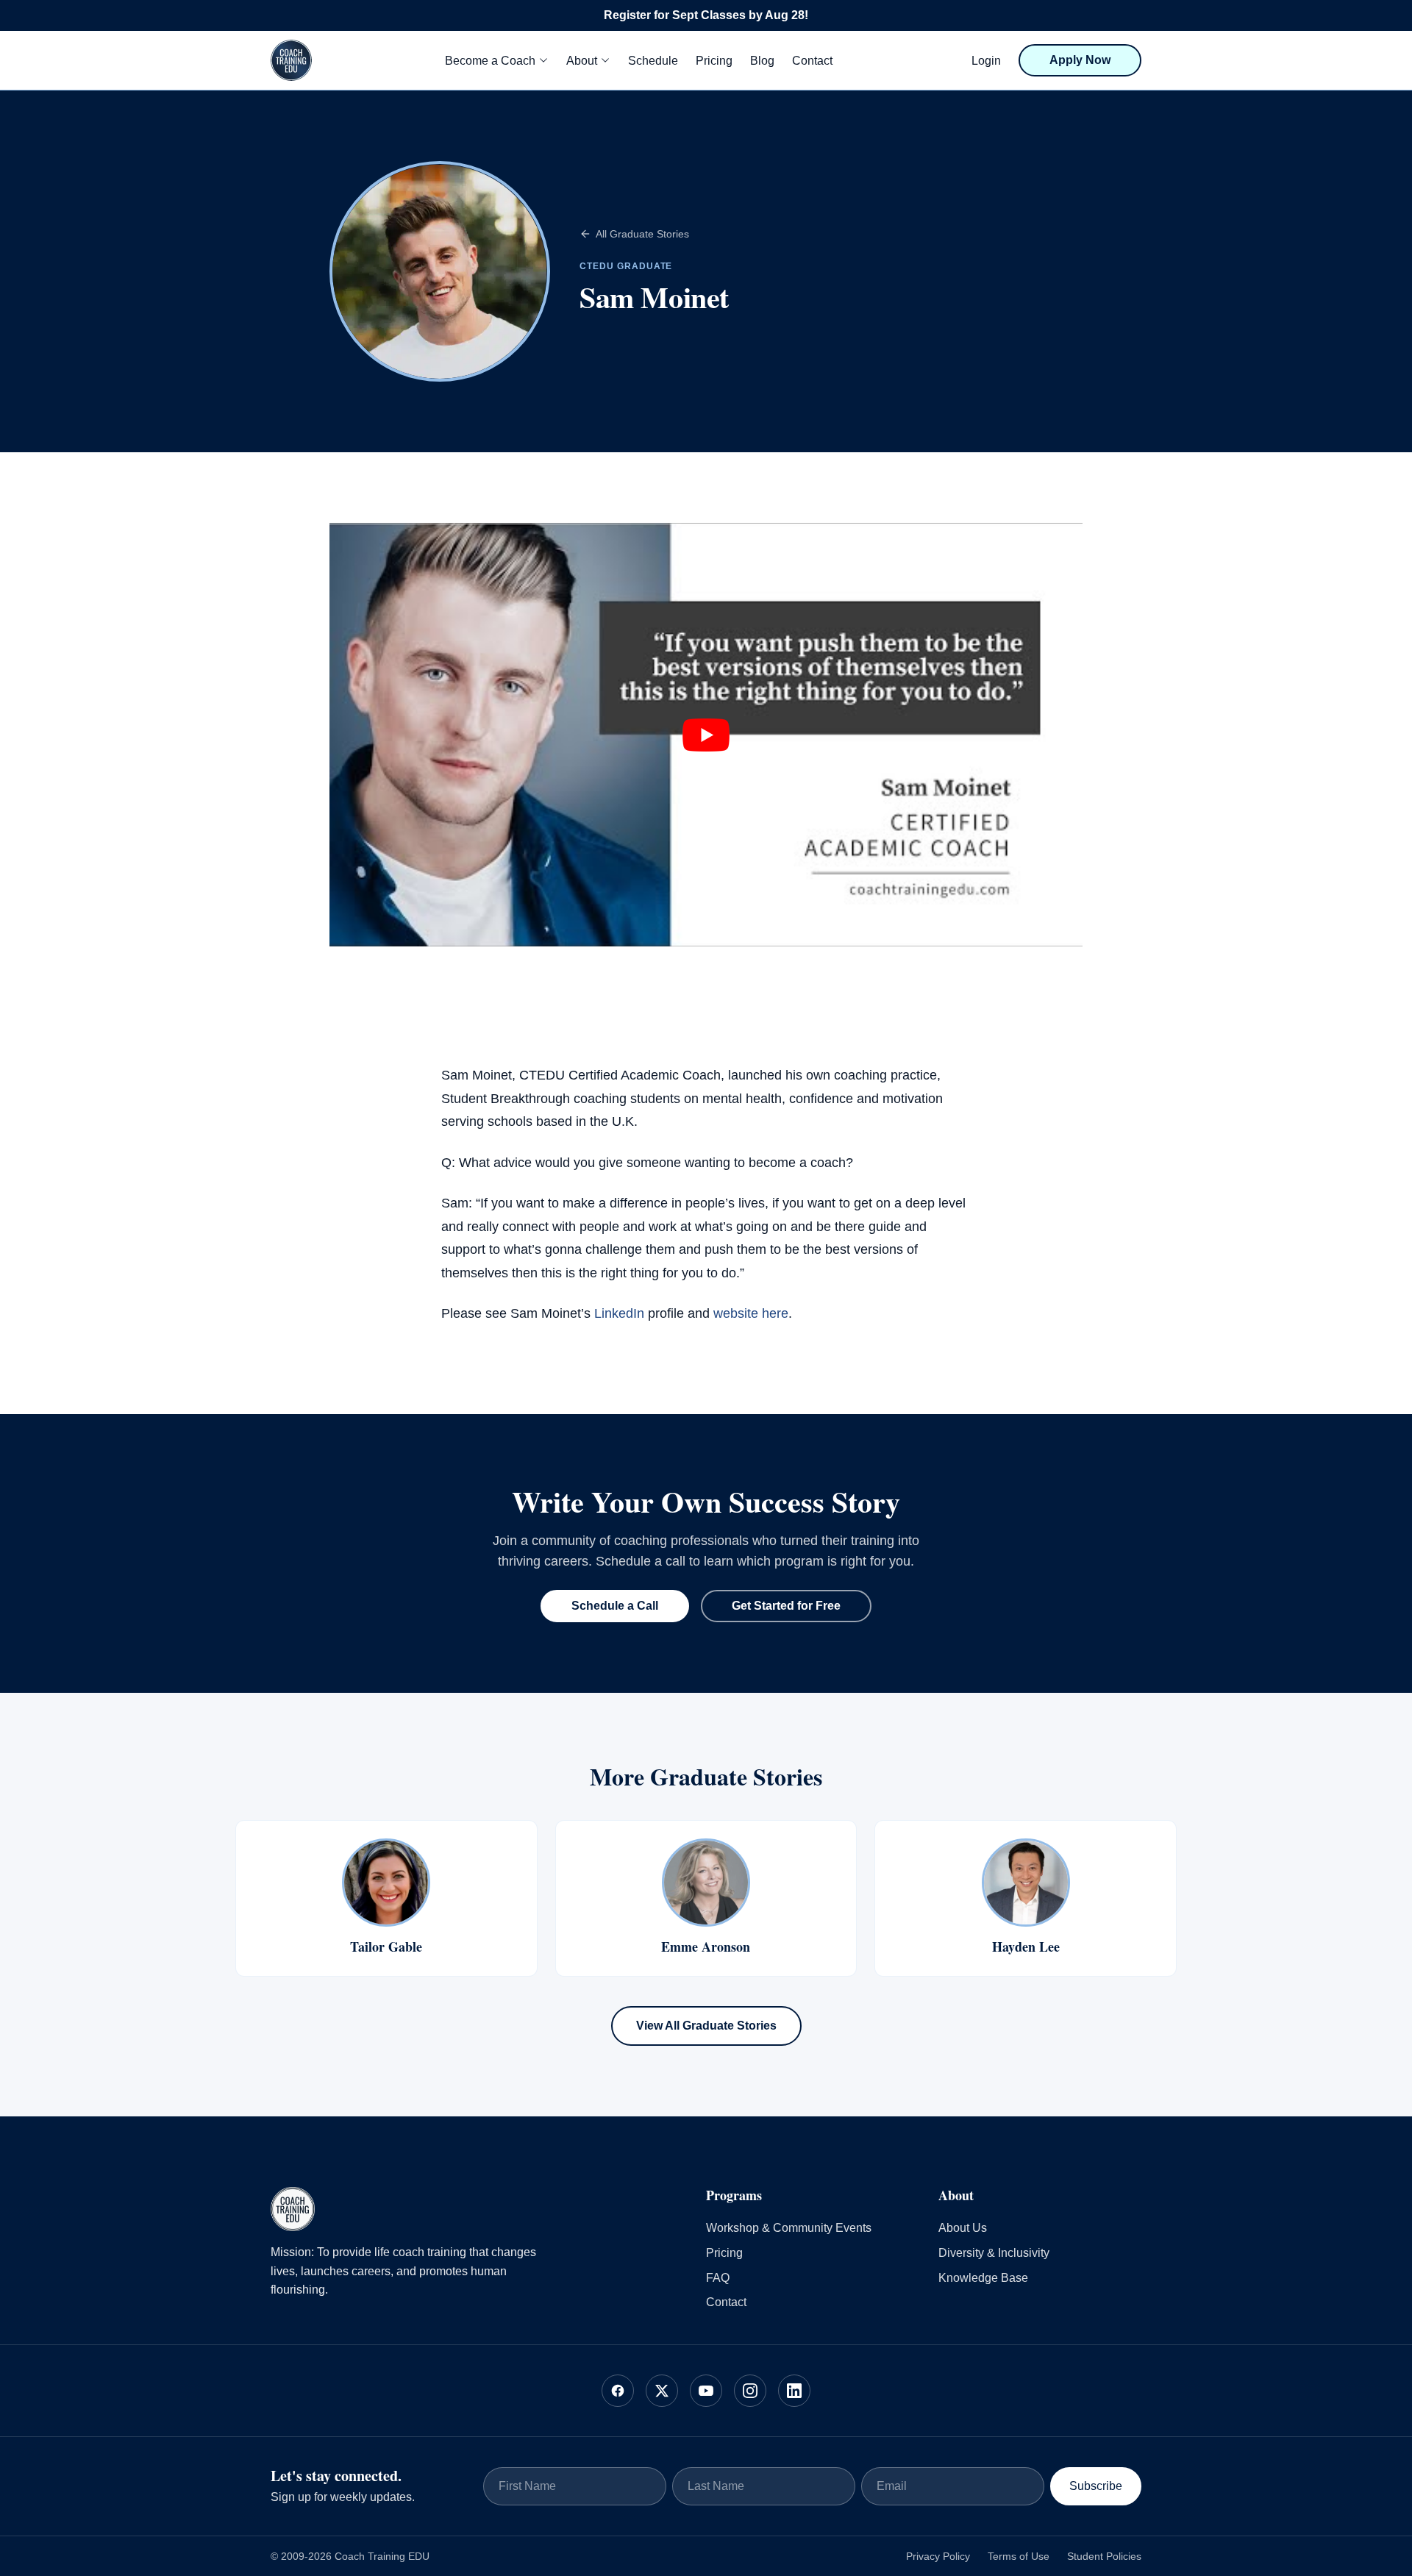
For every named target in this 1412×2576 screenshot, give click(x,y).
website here (751, 1313)
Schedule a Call (615, 1606)
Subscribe (1096, 2486)
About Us (963, 2228)
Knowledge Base (983, 2278)
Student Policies (1104, 2556)
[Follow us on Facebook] (618, 2391)
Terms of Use (1019, 2556)
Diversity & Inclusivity (994, 2253)
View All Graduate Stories (706, 2026)
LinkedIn (619, 1313)
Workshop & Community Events (789, 2228)
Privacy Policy (938, 2556)
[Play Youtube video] (706, 735)
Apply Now (1080, 60)
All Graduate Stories (642, 234)
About (582, 61)
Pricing (714, 61)
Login (986, 61)
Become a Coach (490, 61)
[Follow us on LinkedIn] (794, 2391)
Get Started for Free (786, 1606)
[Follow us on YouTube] (706, 2391)
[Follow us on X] (662, 2391)
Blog (762, 61)
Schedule (653, 61)
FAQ (718, 2278)
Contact (812, 61)
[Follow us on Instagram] (750, 2391)
